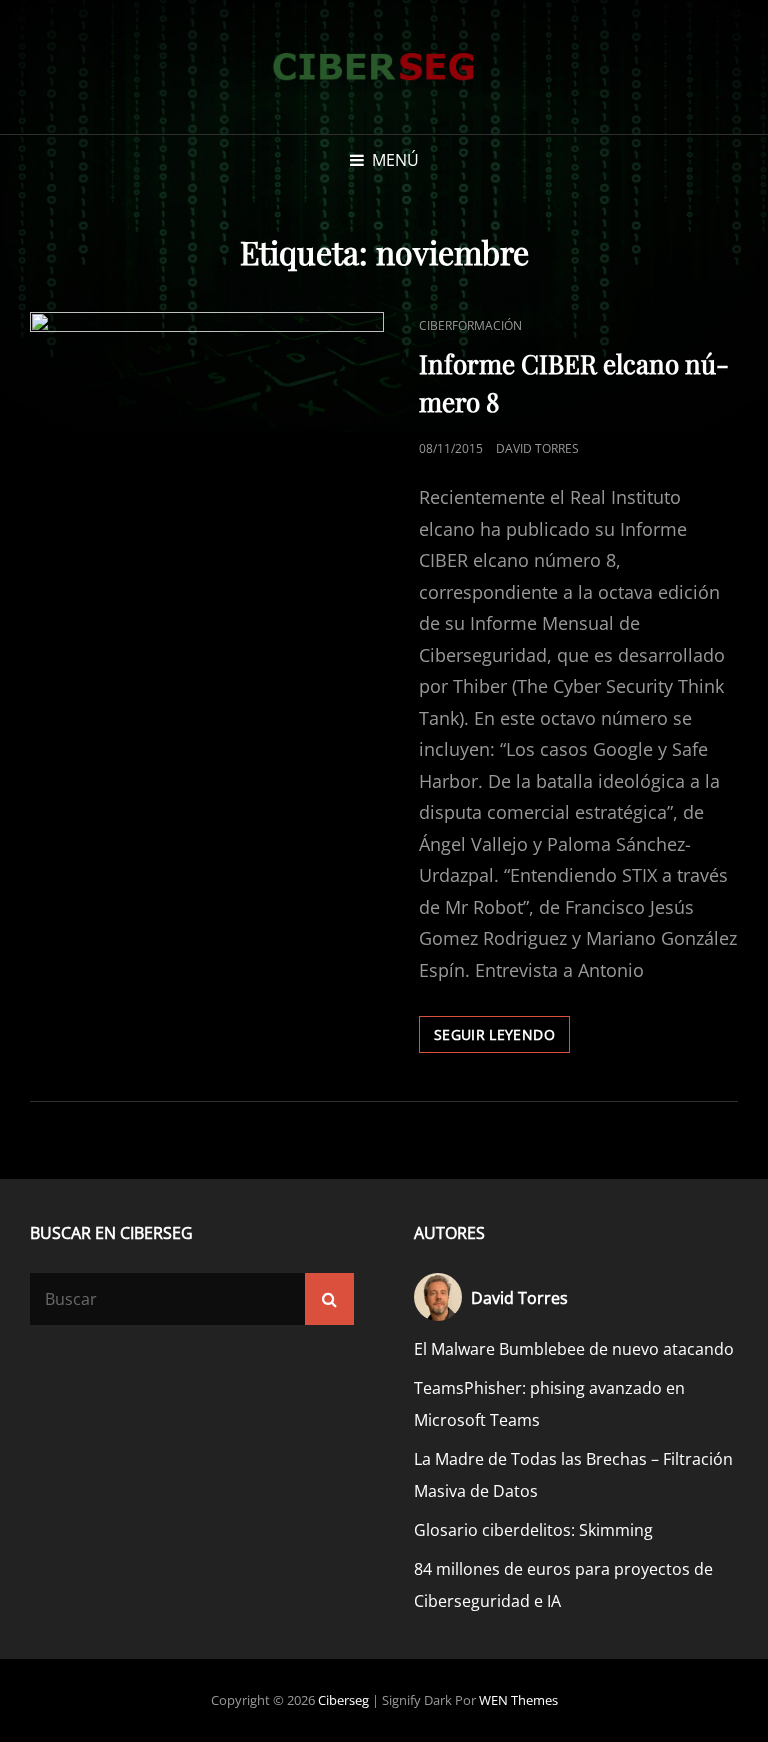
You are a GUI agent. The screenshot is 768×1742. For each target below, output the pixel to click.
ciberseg (343, 1700)
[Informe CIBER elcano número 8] (207, 430)
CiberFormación (470, 325)
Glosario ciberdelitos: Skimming (533, 1530)
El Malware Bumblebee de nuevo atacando (574, 1349)
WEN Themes (518, 1700)
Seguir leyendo (502, 1038)
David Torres (537, 448)
